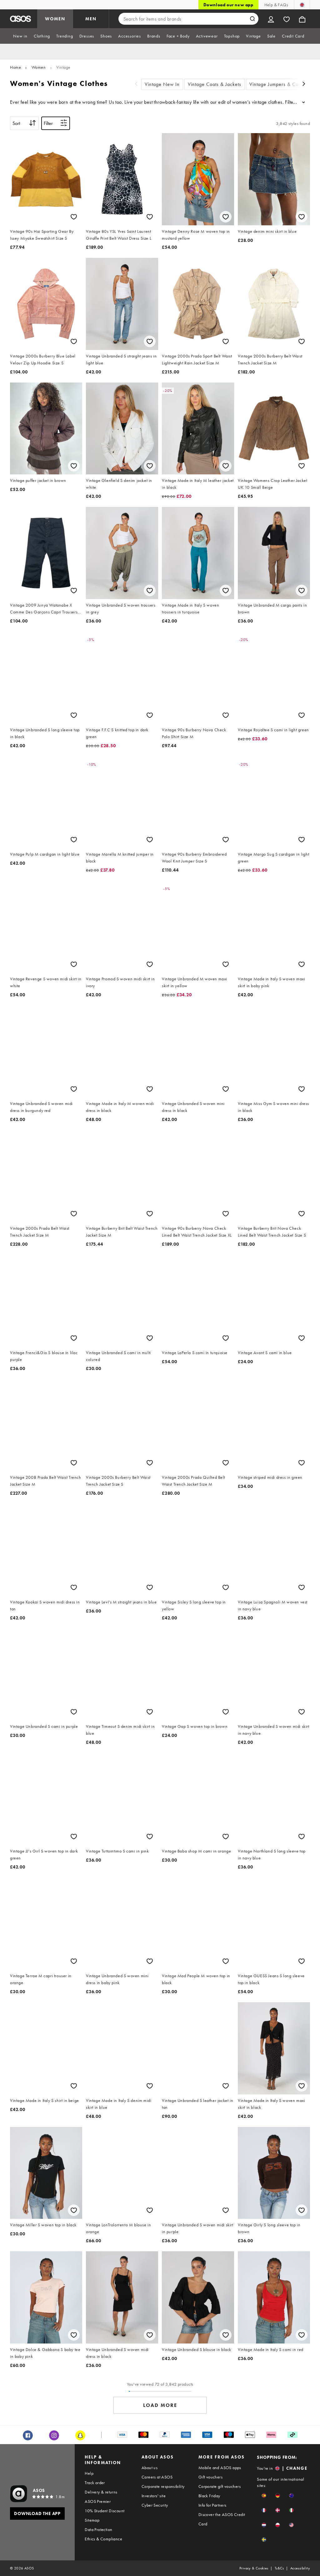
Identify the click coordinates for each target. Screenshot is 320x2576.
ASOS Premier (98, 2501)
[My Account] (271, 19)
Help (89, 2473)
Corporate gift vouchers (220, 2486)
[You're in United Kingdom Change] (302, 5)
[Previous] (136, 85)
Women (39, 67)
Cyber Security (155, 2505)
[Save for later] (74, 217)
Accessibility (300, 2568)
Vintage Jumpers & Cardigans (282, 84)
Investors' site (154, 2496)
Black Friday (209, 2496)
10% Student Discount (105, 2511)
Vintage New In (162, 84)
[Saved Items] (287, 19)
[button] (264, 2496)
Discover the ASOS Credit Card (222, 2519)
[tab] (20, 36)
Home (15, 67)
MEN (91, 19)
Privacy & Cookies (254, 2568)
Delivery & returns (101, 2492)
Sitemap (92, 2520)
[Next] (304, 85)
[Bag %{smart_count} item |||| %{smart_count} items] (302, 19)
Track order (95, 2483)
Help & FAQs (276, 5)
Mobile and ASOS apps (220, 2468)
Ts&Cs (279, 2568)
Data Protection (98, 2529)
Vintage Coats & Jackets (215, 84)
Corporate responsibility (163, 2486)
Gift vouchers (210, 2477)
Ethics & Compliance (103, 2539)
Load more (160, 2405)
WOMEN (55, 19)
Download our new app (228, 5)
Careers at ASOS (157, 2477)
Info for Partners (212, 2505)
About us (150, 2468)
